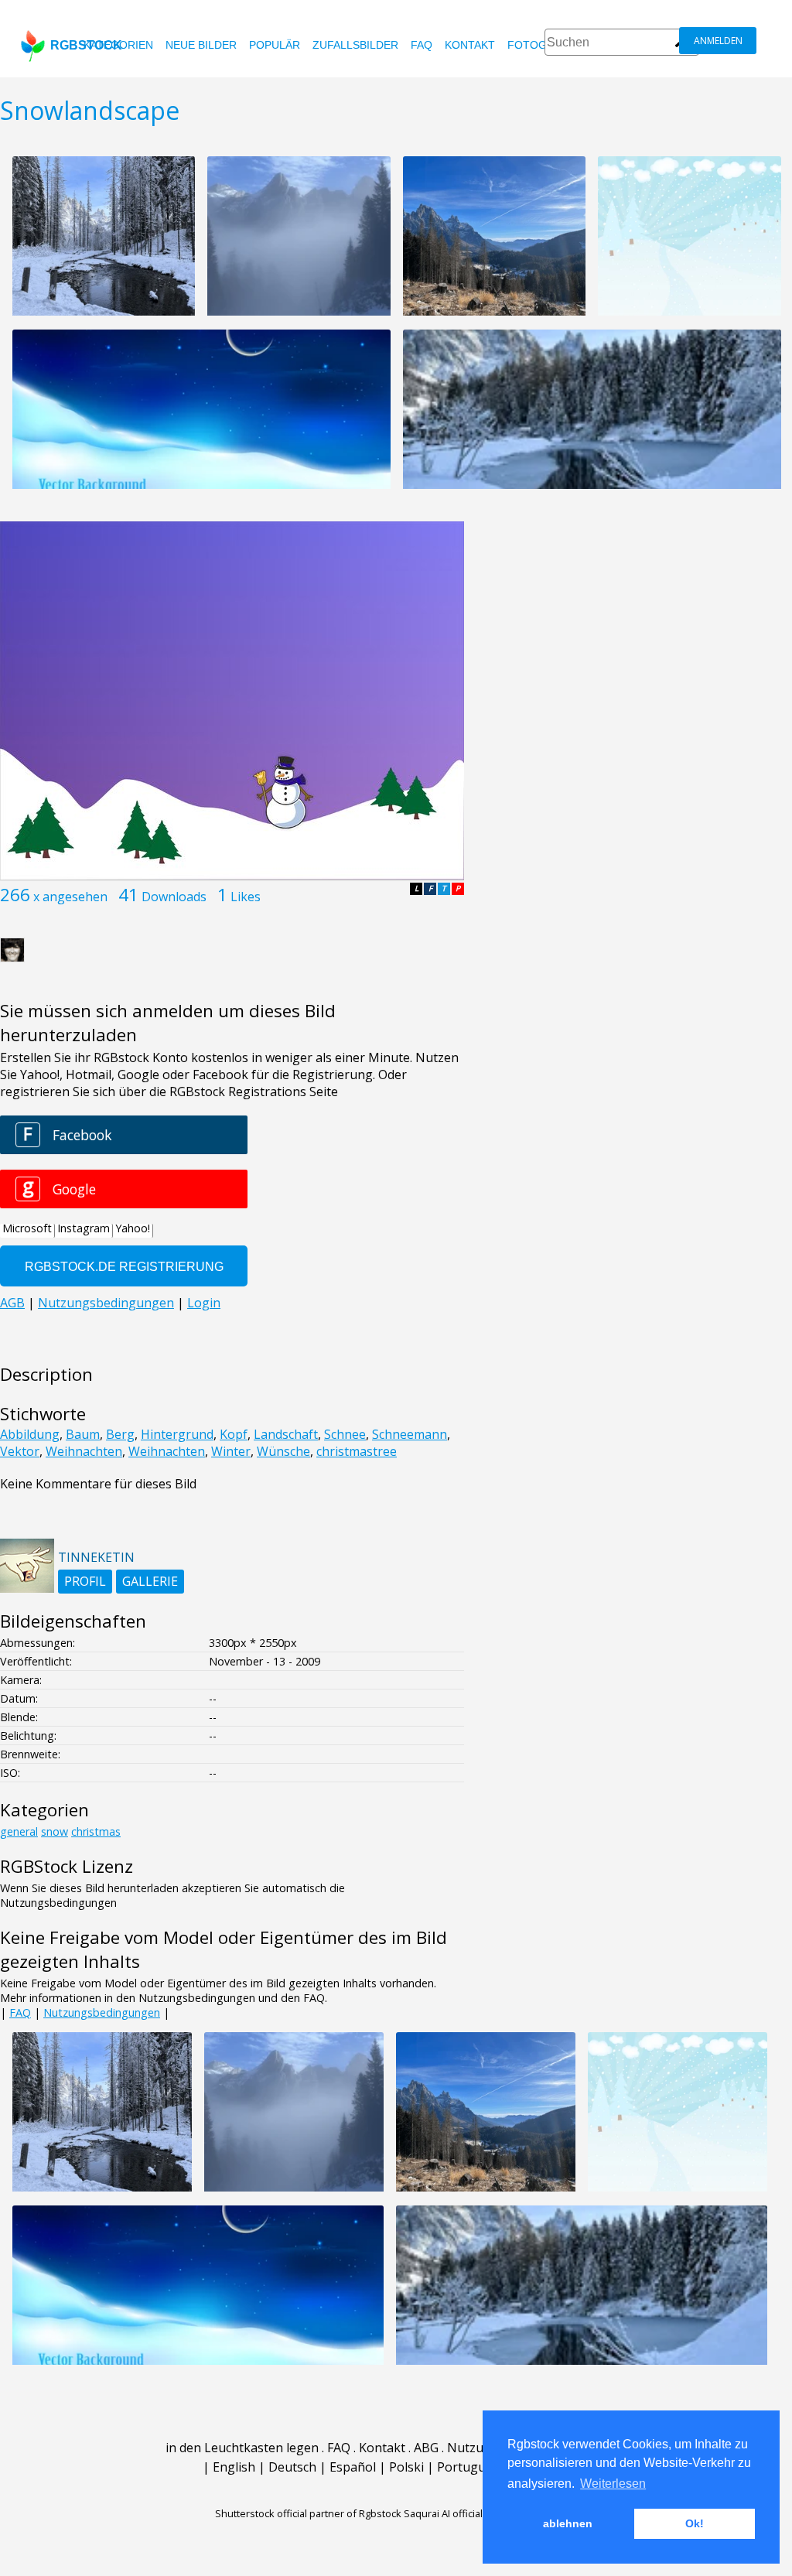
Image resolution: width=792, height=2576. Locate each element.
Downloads (174, 897)
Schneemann (410, 1434)
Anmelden (718, 41)
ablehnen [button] (568, 2523)
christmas (96, 1831)
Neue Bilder (201, 45)
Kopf (234, 1434)
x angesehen (70, 897)
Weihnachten (84, 1451)
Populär (275, 45)
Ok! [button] (695, 2523)
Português (468, 2467)
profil (85, 1581)
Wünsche (283, 1451)
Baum (83, 1434)
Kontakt (470, 45)
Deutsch (292, 2467)
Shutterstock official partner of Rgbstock (308, 2513)
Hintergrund (177, 1434)
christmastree (357, 1451)
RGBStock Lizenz (67, 1866)
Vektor (20, 1451)
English (234, 2467)
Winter (231, 1451)
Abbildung (30, 1434)
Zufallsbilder (355, 45)
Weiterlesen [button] (613, 2484)
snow (55, 1831)
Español (353, 2467)
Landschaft (286, 1434)
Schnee (345, 1434)
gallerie (150, 1581)
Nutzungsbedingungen (102, 2012)
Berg (120, 1434)
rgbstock (86, 45)
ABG (426, 2448)
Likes (246, 897)
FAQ (422, 45)
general (19, 1831)
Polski (406, 2467)
